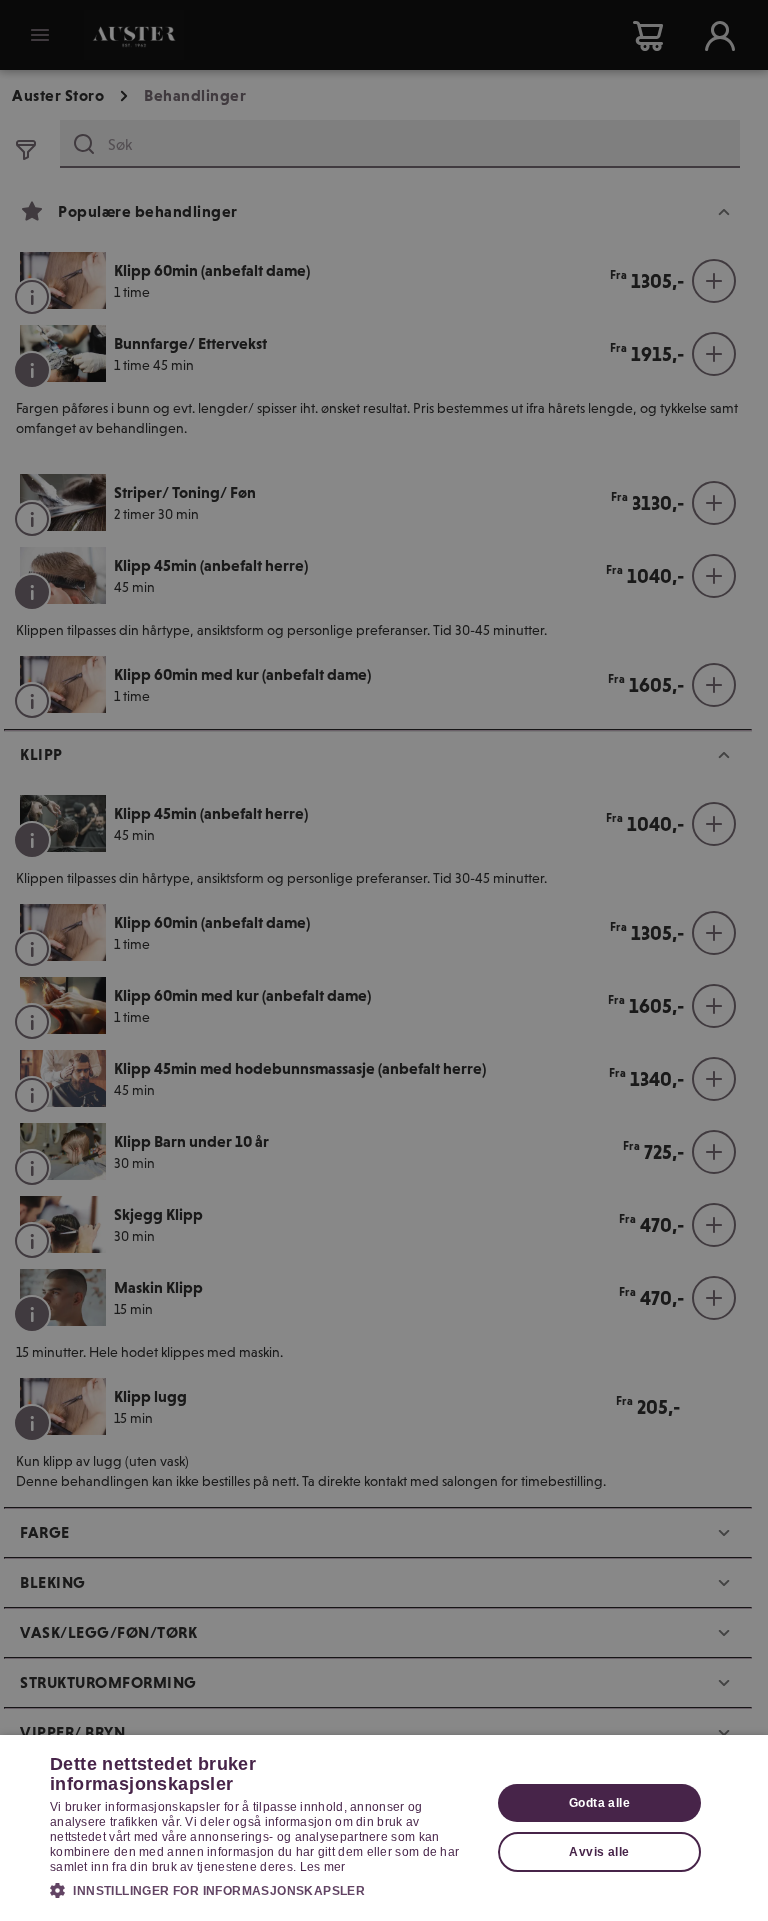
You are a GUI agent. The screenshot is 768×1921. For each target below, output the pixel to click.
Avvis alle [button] (599, 1852)
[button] (264, 1890)
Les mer (323, 1867)
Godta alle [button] (599, 1803)
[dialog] (384, 1828)
